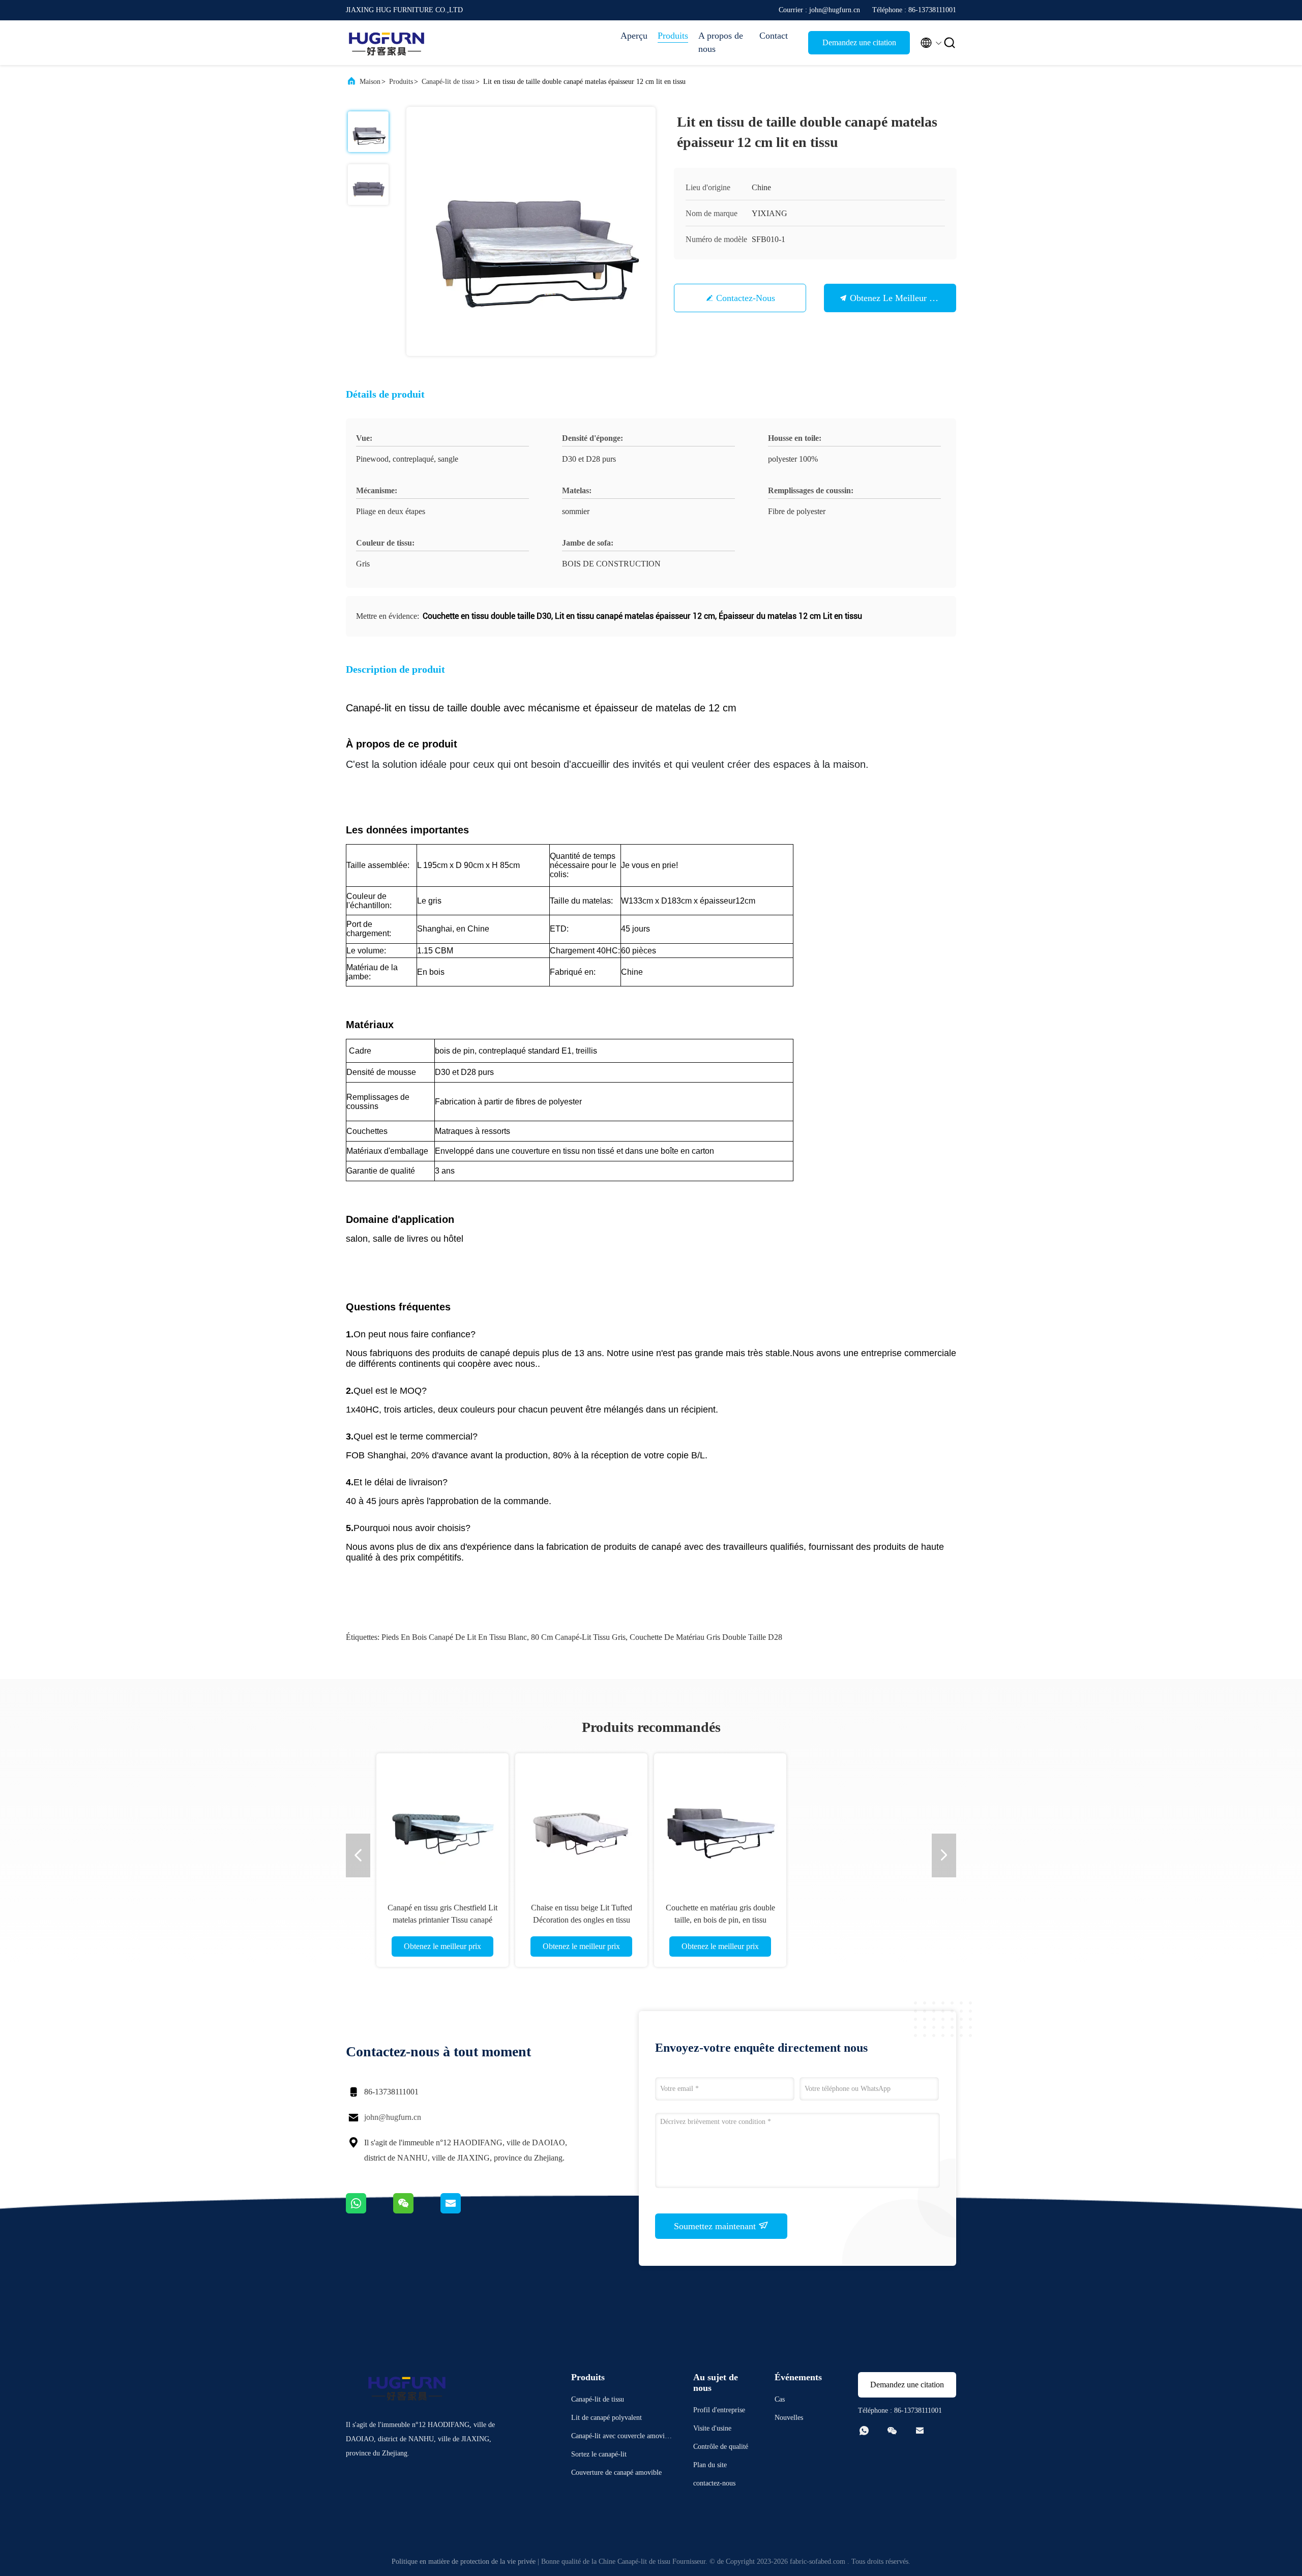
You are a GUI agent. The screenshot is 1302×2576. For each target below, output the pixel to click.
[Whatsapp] (369, 2211)
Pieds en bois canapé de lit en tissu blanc (454, 1637)
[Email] (463, 2211)
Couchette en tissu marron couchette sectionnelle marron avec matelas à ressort (581, 1920)
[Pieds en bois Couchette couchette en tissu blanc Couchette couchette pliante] (859, 1819)
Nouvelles (789, 2418)
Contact (774, 36)
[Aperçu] (387, 43)
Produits (673, 36)
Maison (370, 82)
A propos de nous (721, 42)
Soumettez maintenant (716, 2226)
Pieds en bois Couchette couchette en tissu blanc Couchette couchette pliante (859, 1920)
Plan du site (710, 2465)
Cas (780, 2399)
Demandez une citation (859, 42)
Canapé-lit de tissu (448, 82)
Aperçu (634, 36)
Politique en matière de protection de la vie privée (464, 2562)
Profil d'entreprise (719, 2410)
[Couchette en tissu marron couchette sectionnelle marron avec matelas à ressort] (581, 1819)
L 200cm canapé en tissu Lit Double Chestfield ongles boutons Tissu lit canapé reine (720, 1920)
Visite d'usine (712, 2428)
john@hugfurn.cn (393, 2117)
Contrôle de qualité (721, 2447)
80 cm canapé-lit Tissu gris (578, 1637)
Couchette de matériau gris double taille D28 (706, 1637)
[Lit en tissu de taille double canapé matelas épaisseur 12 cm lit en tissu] (531, 231)
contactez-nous (746, 298)
